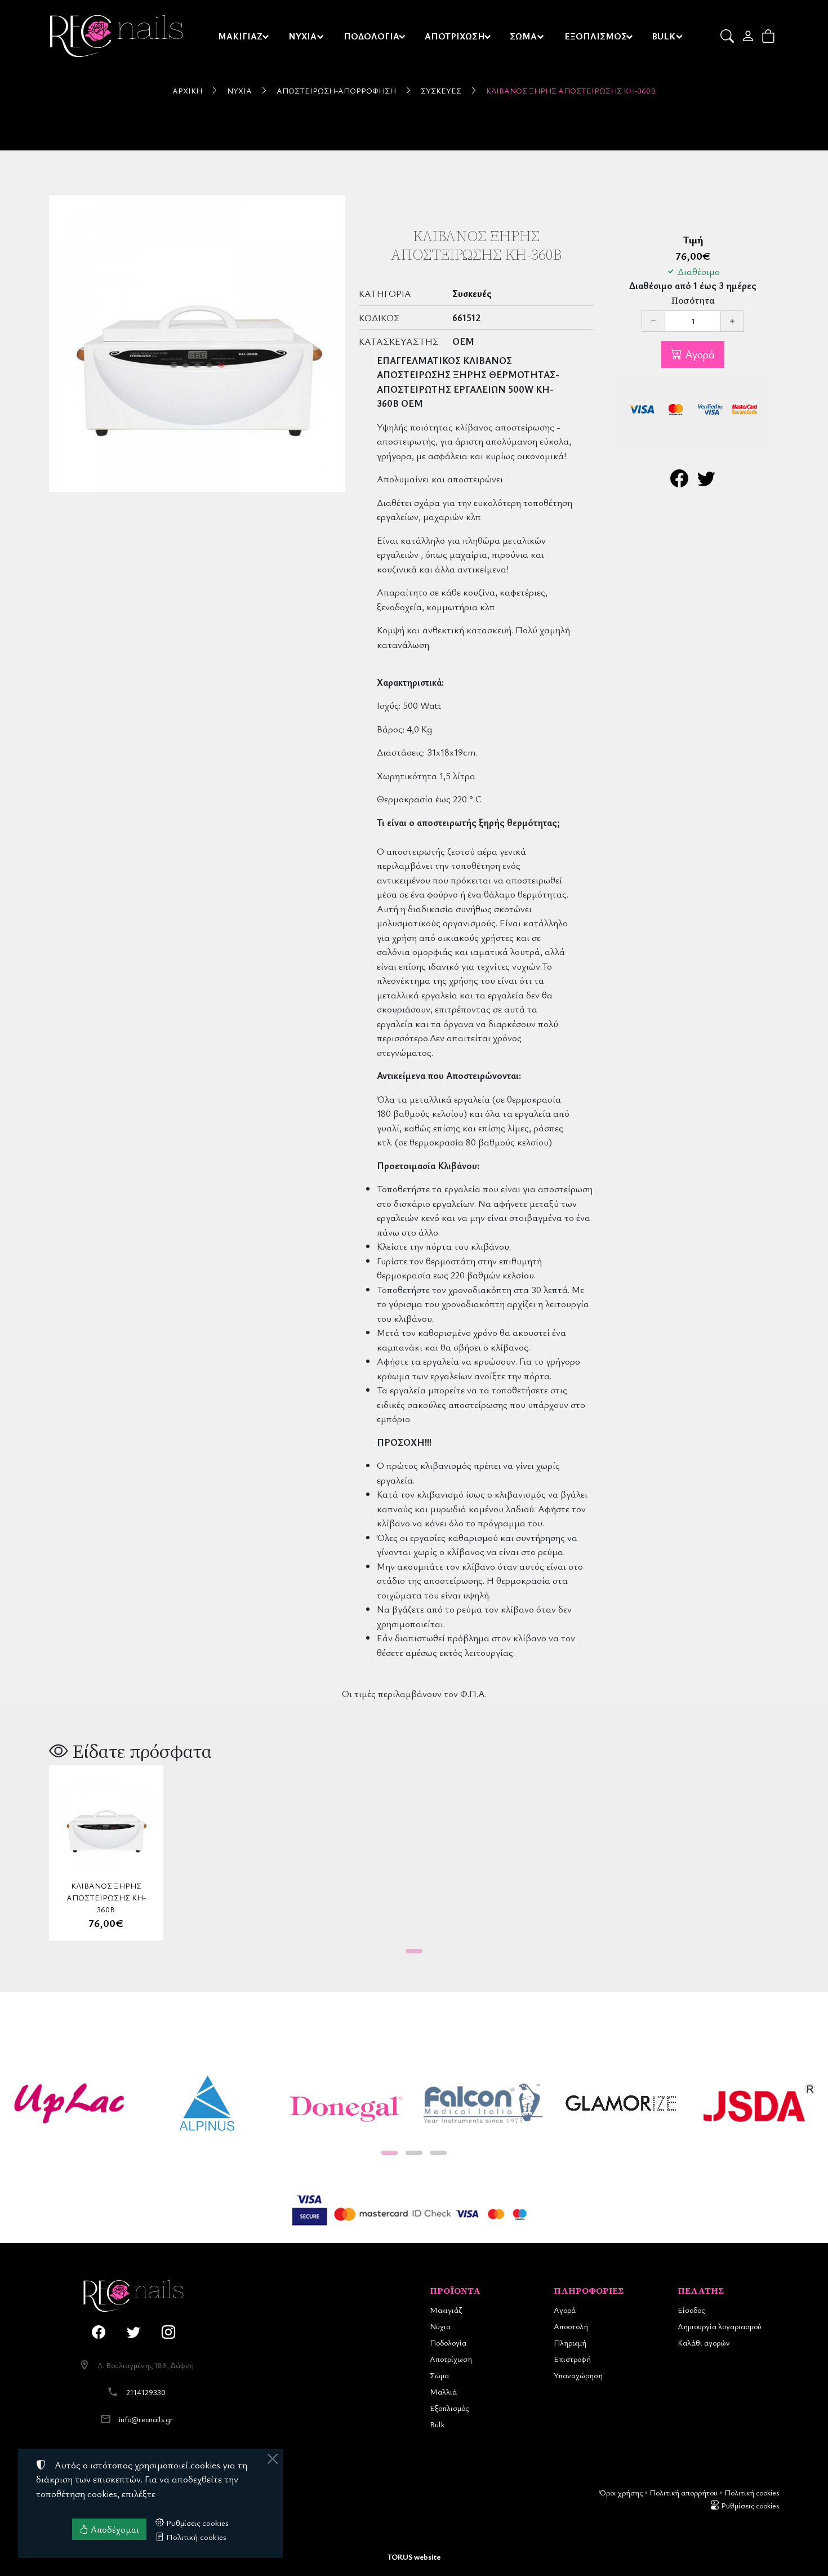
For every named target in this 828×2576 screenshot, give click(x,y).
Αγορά (698, 354)
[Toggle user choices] (749, 36)
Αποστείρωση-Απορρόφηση (336, 90)
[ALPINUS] (207, 2104)
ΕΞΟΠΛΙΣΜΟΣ (596, 36)
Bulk (437, 2424)
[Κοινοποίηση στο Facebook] (679, 481)
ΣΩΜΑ (523, 36)
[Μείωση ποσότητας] (653, 321)
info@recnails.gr (146, 2419)
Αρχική (187, 90)
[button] (728, 36)
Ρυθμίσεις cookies (749, 2505)
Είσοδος (691, 2310)
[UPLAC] (69, 2104)
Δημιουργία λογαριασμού (720, 2326)
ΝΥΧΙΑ (302, 36)
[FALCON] (483, 2104)
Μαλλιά (443, 2391)
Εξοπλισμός (449, 2408)
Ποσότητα (693, 301)
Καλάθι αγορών (704, 2342)
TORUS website (414, 2557)
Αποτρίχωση (451, 2359)
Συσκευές (441, 90)
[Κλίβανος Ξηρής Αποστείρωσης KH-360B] (197, 344)
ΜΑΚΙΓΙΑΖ (240, 36)
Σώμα (439, 2375)
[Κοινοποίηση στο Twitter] (706, 481)
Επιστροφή (572, 2359)
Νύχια (239, 90)
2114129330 (146, 2392)
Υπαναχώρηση (578, 2375)
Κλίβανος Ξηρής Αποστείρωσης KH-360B (571, 90)
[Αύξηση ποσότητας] (732, 321)
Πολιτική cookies (752, 2492)
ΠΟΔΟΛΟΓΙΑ (371, 36)
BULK (664, 36)
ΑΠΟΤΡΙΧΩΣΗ (455, 36)
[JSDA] (759, 2104)
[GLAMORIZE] (621, 2104)
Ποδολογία (448, 2342)
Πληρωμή (570, 2342)
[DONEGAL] (345, 2104)
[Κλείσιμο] (273, 2459)
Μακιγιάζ (446, 2310)
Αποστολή (571, 2326)
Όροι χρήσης (621, 2492)
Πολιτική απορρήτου (684, 2492)
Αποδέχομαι (114, 2529)
